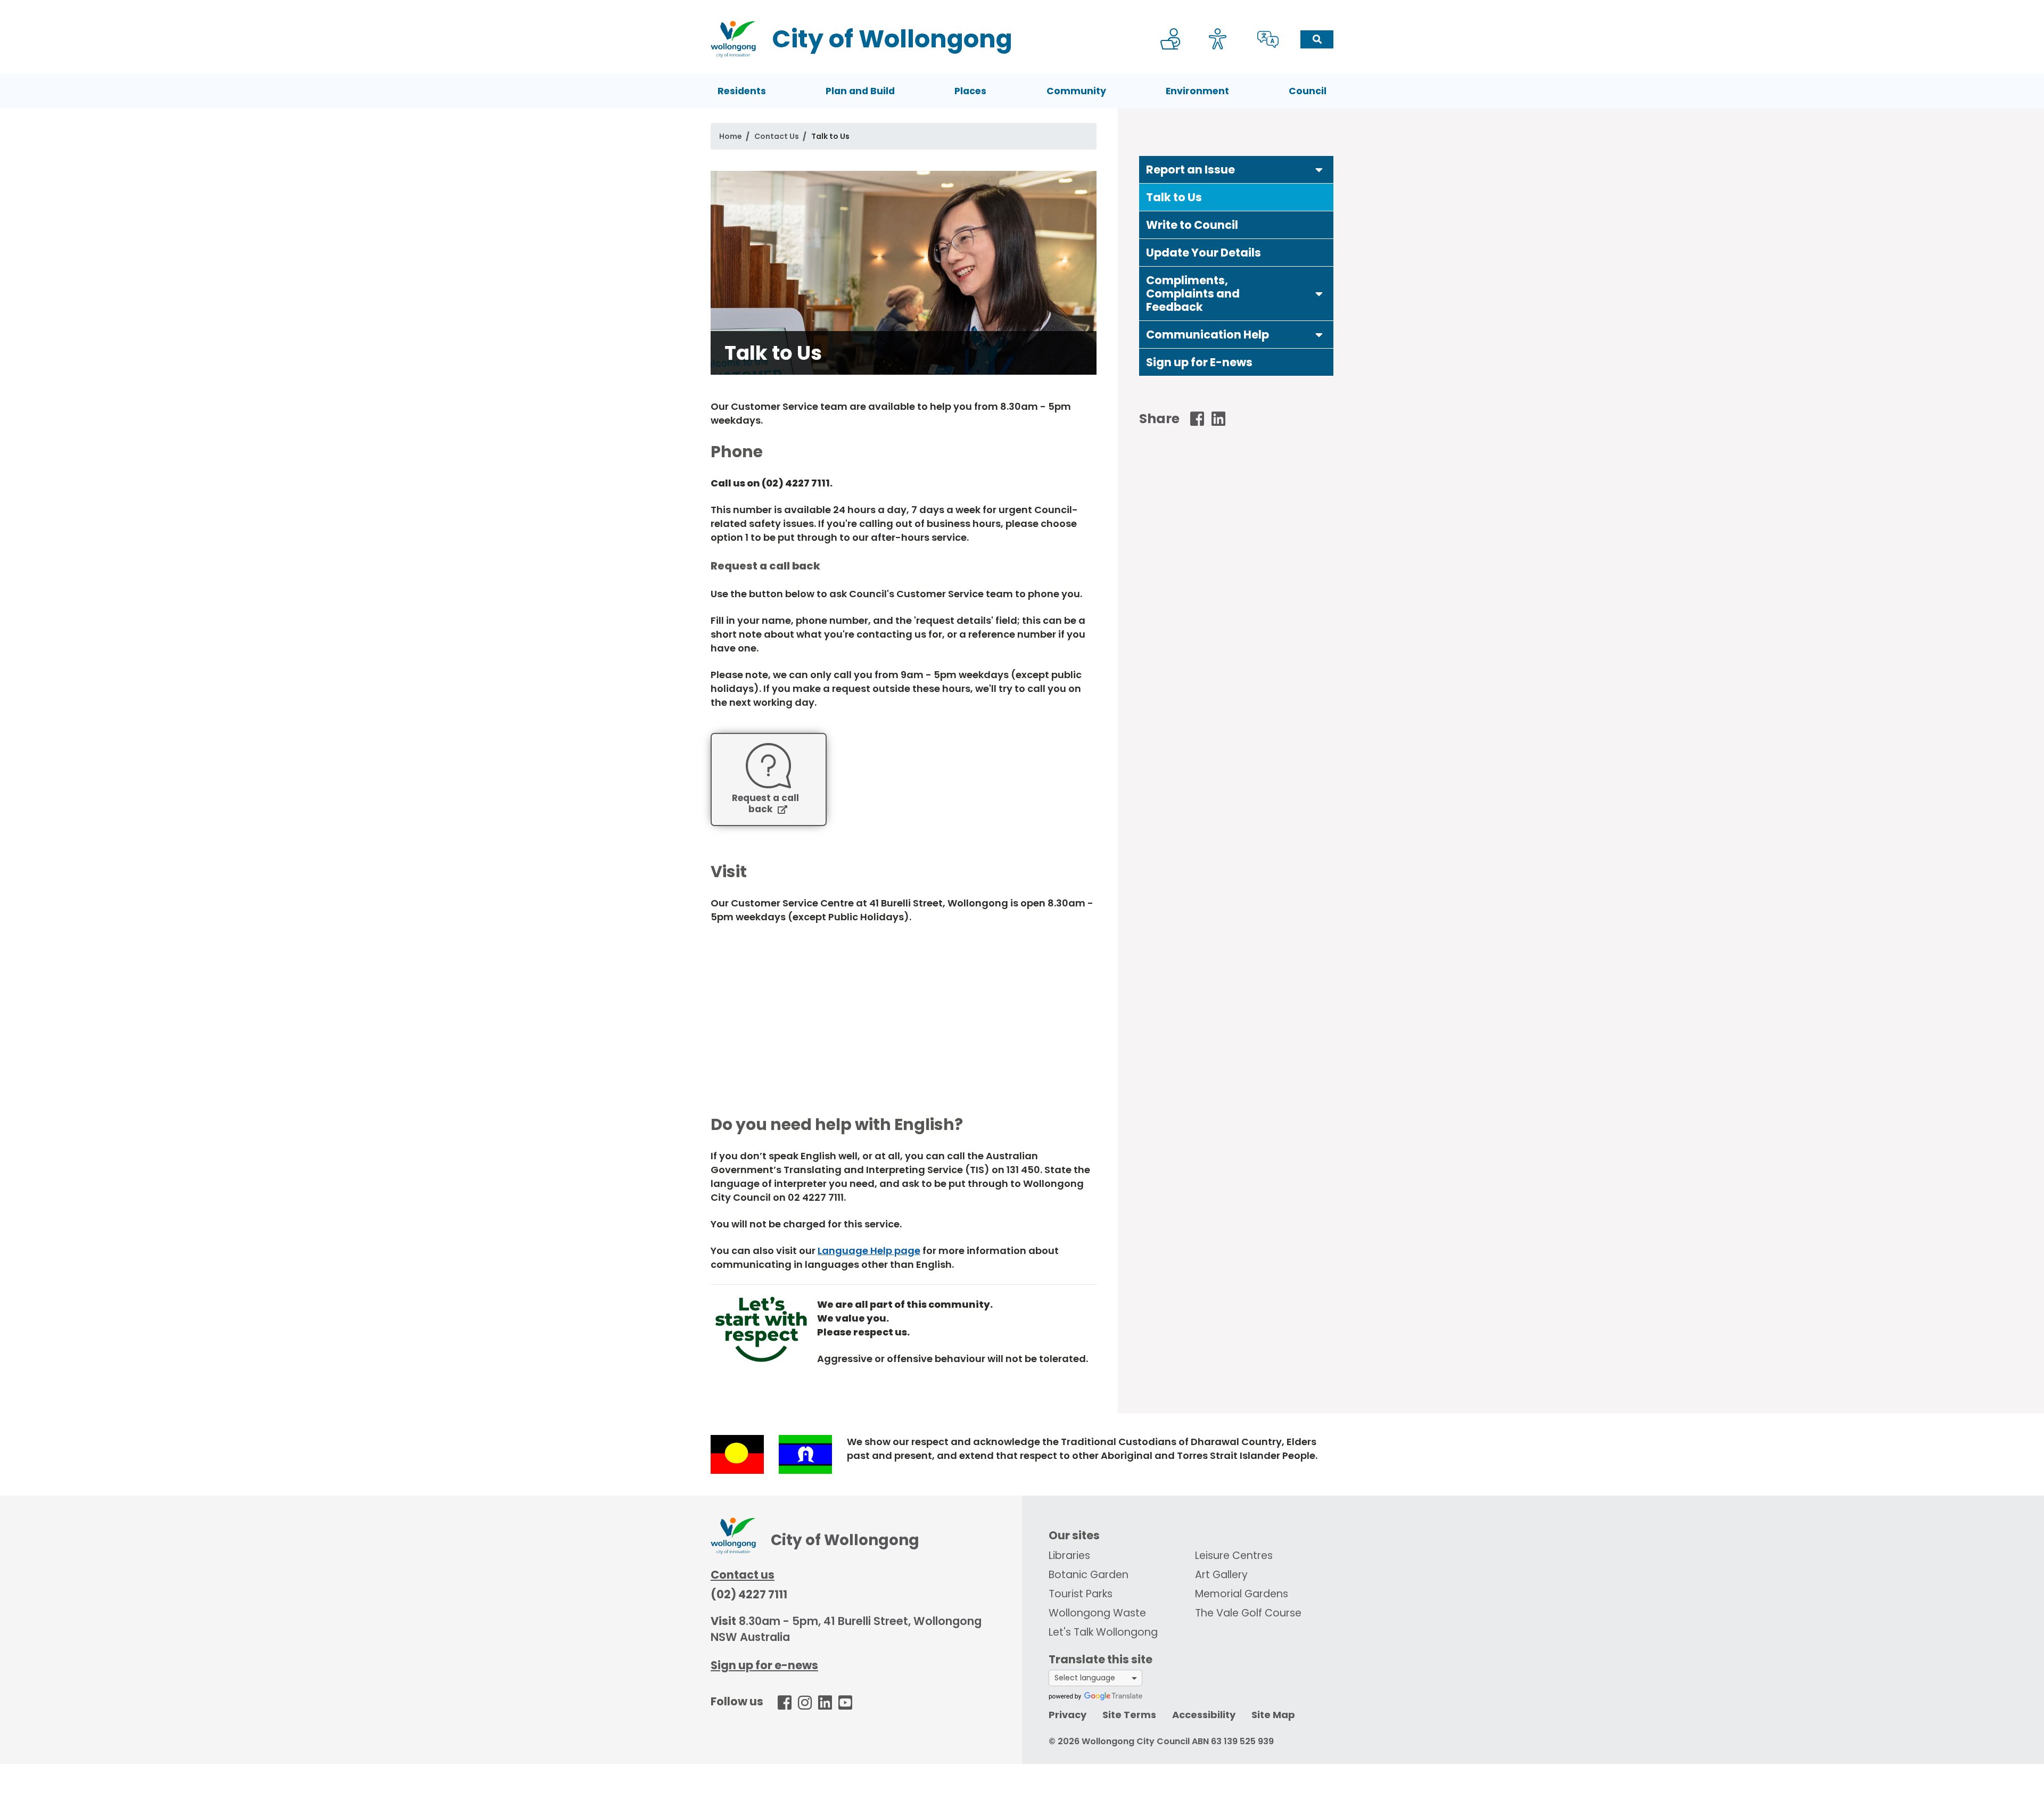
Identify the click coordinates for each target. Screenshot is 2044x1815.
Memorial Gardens (1242, 1594)
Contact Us (777, 136)
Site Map (1273, 1715)
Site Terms (1129, 1715)
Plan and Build (860, 91)
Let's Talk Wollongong (1103, 1632)
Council (1308, 91)
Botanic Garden (1089, 1575)
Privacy (1068, 1715)
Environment (1197, 91)
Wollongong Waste (1097, 1613)
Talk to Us (1174, 197)
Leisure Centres (1234, 1556)
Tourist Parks (1081, 1594)
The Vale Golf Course (1248, 1613)
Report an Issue (1190, 170)
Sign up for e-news (764, 1665)
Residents (742, 91)
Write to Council (1192, 225)
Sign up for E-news (1199, 362)
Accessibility (1204, 1715)
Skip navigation (1024, 7)
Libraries (1069, 1556)
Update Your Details (1204, 253)
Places (970, 91)
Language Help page (869, 1251)
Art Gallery (1221, 1575)
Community (1076, 91)
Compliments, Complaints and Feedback (1193, 294)
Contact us (743, 1575)
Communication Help (1208, 335)
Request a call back (765, 804)
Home (731, 136)
